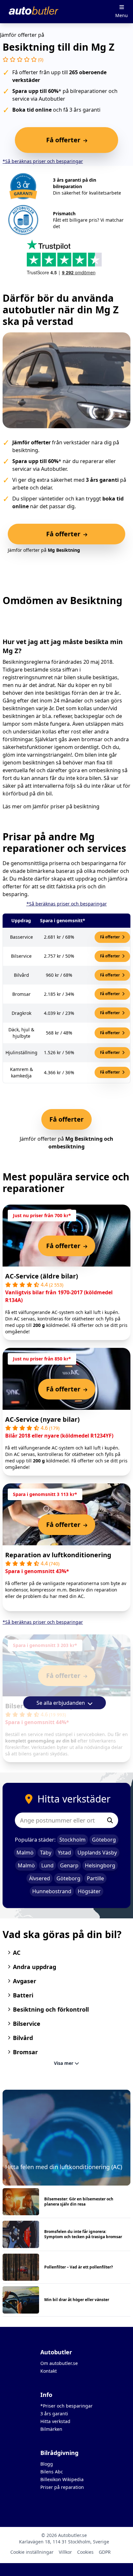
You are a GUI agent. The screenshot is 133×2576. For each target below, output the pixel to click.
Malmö (25, 1853)
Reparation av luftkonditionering (58, 1555)
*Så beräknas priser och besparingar (43, 161)
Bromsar (25, 2052)
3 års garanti (54, 2414)
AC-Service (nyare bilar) (42, 1419)
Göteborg (104, 1840)
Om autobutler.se (59, 2363)
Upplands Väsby (97, 1853)
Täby (46, 1853)
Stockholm (72, 1840)
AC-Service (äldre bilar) (42, 1276)
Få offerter (110, 937)
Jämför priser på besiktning (66, 806)
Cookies (85, 2552)
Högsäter (89, 1891)
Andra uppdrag (35, 1967)
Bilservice (27, 2024)
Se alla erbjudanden (61, 1703)
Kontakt (49, 2371)
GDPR (105, 2552)
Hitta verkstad (55, 2421)
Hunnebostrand (52, 1891)
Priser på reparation (62, 2487)
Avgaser (25, 1981)
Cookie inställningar (32, 2552)
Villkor (65, 2552)
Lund (47, 1865)
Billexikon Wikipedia (62, 2479)
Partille (95, 1878)
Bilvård (23, 2038)
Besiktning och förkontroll (51, 2009)
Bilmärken (51, 2429)
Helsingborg (100, 1865)
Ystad (64, 1853)
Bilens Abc (52, 2472)
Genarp (69, 1865)
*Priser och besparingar (66, 2406)
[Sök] (110, 1820)
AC (17, 1953)
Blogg (47, 2464)
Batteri (23, 1995)
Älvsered (40, 1878)
